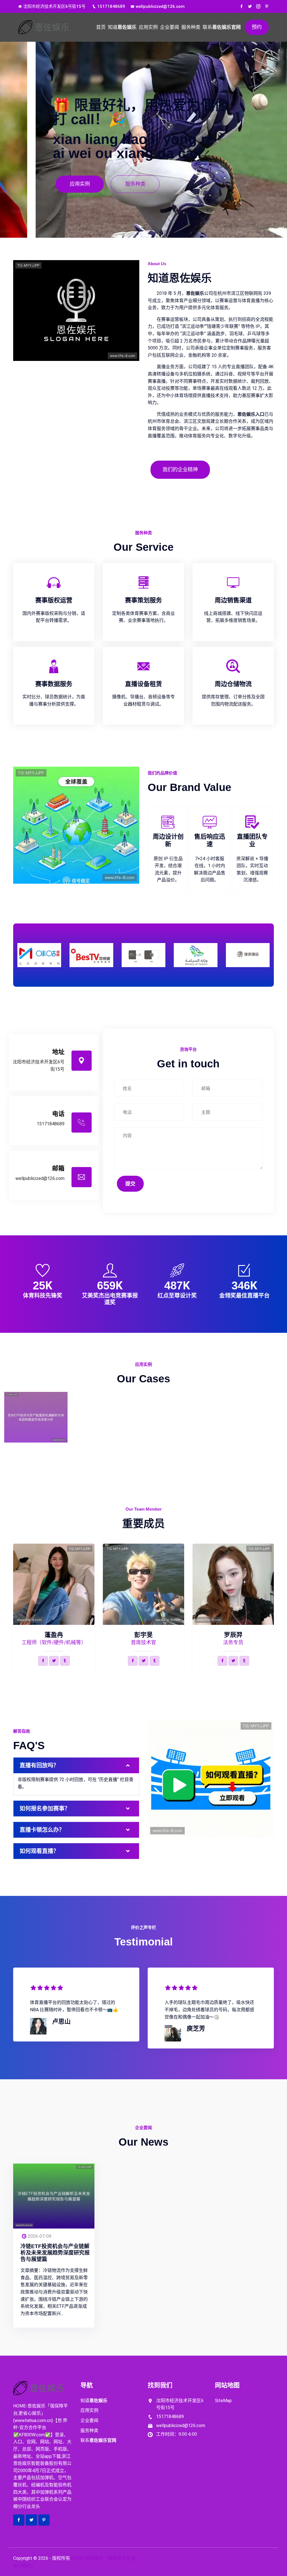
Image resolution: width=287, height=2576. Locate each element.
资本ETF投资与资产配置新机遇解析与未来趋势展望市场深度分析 (36, 1426)
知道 (122, 27)
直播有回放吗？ (39, 1765)
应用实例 (148, 27)
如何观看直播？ (39, 1851)
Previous (17, 953)
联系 (222, 27)
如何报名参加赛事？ (45, 1809)
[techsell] (46, 27)
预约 (257, 27)
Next (270, 953)
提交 (130, 1184)
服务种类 (191, 27)
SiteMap (223, 2401)
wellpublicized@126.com (160, 6)
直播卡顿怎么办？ (42, 1830)
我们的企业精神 (180, 469)
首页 (101, 27)
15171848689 (111, 6)
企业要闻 (170, 27)
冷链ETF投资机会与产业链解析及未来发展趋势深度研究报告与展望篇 (55, 2253)
